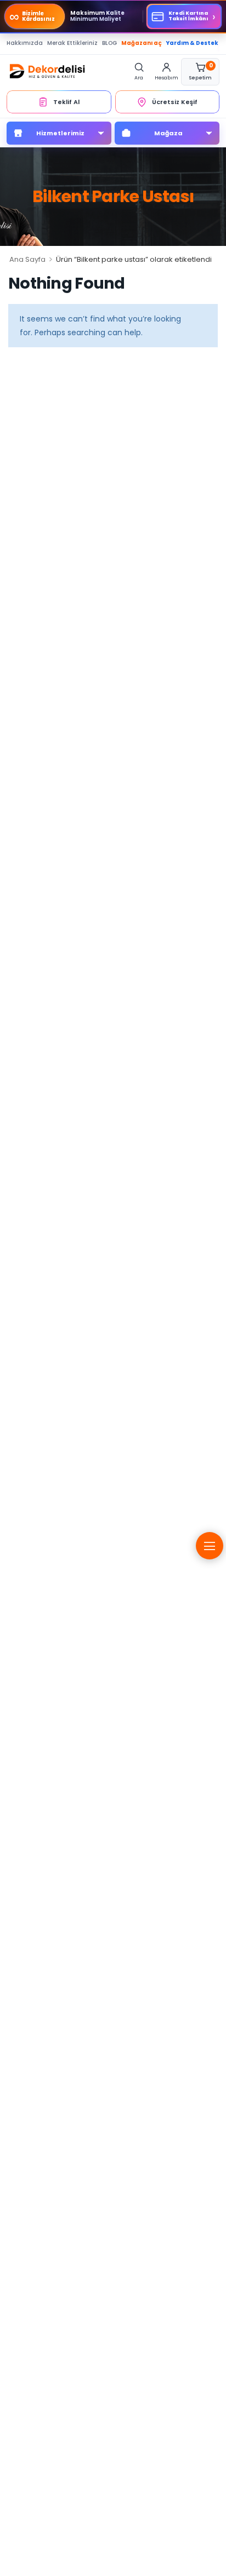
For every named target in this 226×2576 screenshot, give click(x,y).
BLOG (109, 43)
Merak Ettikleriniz (72, 43)
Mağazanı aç (142, 43)
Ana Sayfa (27, 259)
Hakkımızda (25, 43)
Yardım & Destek (192, 43)
